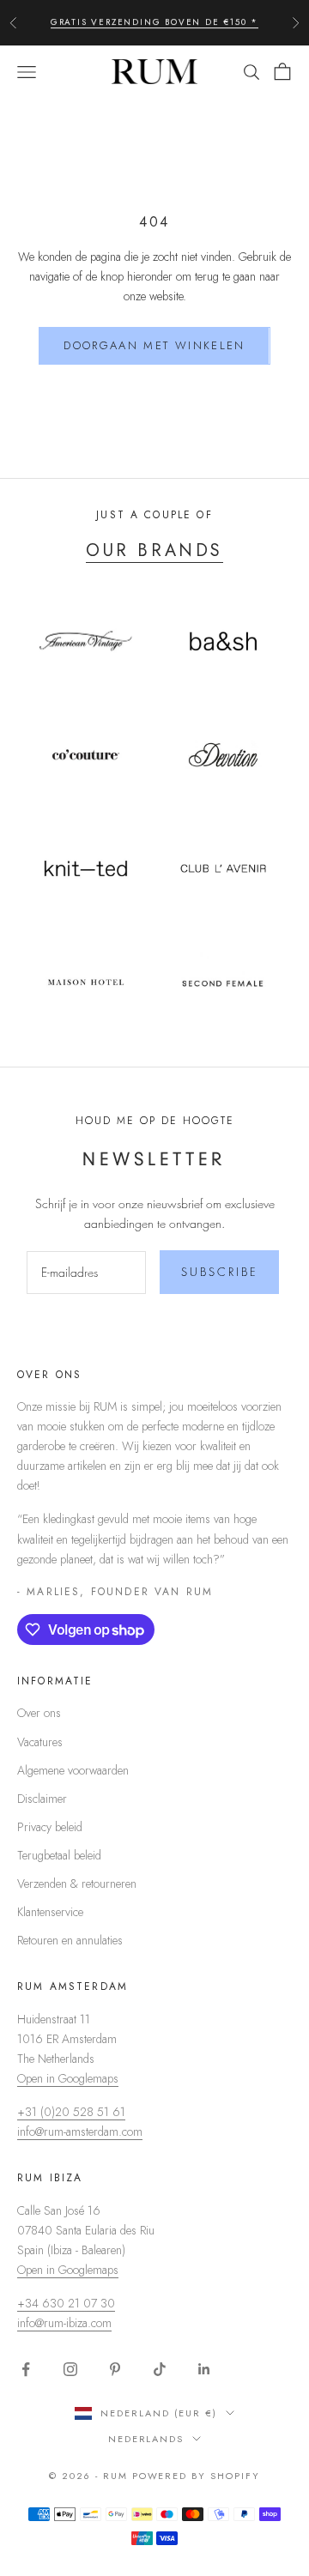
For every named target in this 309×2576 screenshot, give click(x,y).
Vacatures (40, 1742)
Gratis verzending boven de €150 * (154, 22)
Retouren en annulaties (70, 1940)
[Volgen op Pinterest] (115, 2369)
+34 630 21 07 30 (66, 2303)
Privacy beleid (50, 1827)
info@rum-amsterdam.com (80, 2132)
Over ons (39, 1713)
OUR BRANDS (154, 550)
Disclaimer (42, 1799)
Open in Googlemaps (68, 2078)
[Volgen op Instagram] (70, 2369)
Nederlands (146, 2439)
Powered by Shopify (197, 2476)
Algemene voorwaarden (73, 1770)
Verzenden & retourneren (77, 1884)
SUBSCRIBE (220, 1272)
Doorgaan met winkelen (154, 345)
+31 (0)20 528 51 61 (71, 2112)
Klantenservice (50, 1912)
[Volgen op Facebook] (26, 2369)
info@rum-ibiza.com (64, 2323)
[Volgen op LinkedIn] (204, 2369)
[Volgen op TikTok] (160, 2369)
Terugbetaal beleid (59, 1855)
